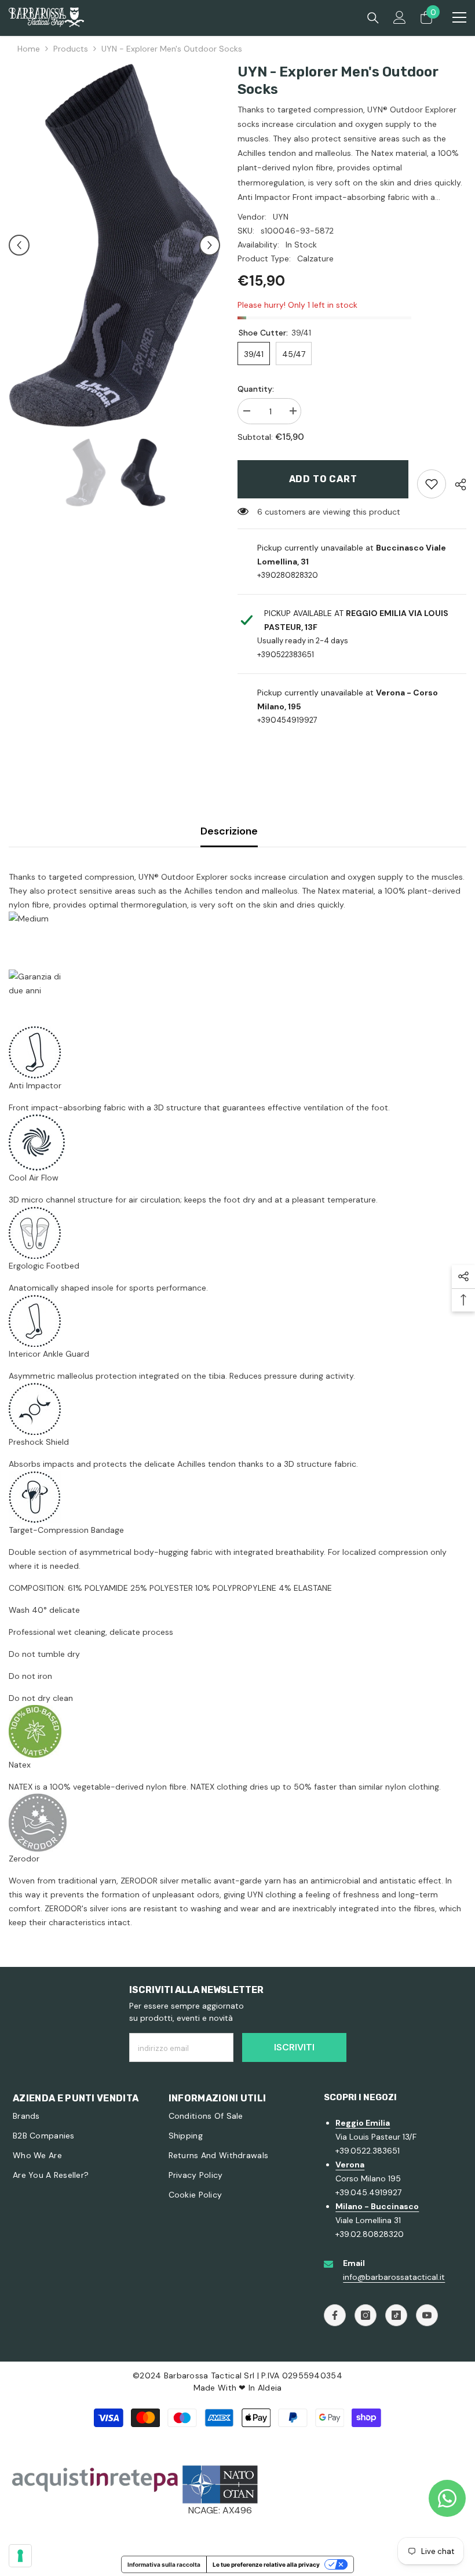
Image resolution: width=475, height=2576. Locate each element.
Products (71, 49)
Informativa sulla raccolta (164, 2564)
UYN (281, 217)
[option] (114, 245)
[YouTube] (427, 2315)
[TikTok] (396, 2315)
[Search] (373, 18)
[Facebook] (335, 2315)
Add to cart (323, 479)
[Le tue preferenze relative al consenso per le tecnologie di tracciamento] (20, 2556)
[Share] (456, 484)
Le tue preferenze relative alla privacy (266, 2564)
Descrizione (229, 831)
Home (29, 49)
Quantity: (256, 389)
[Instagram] (366, 2315)
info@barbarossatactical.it (394, 2277)
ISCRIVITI (294, 2047)
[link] (432, 484)
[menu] (459, 17)
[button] (19, 245)
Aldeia (270, 2388)
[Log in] (400, 17)
